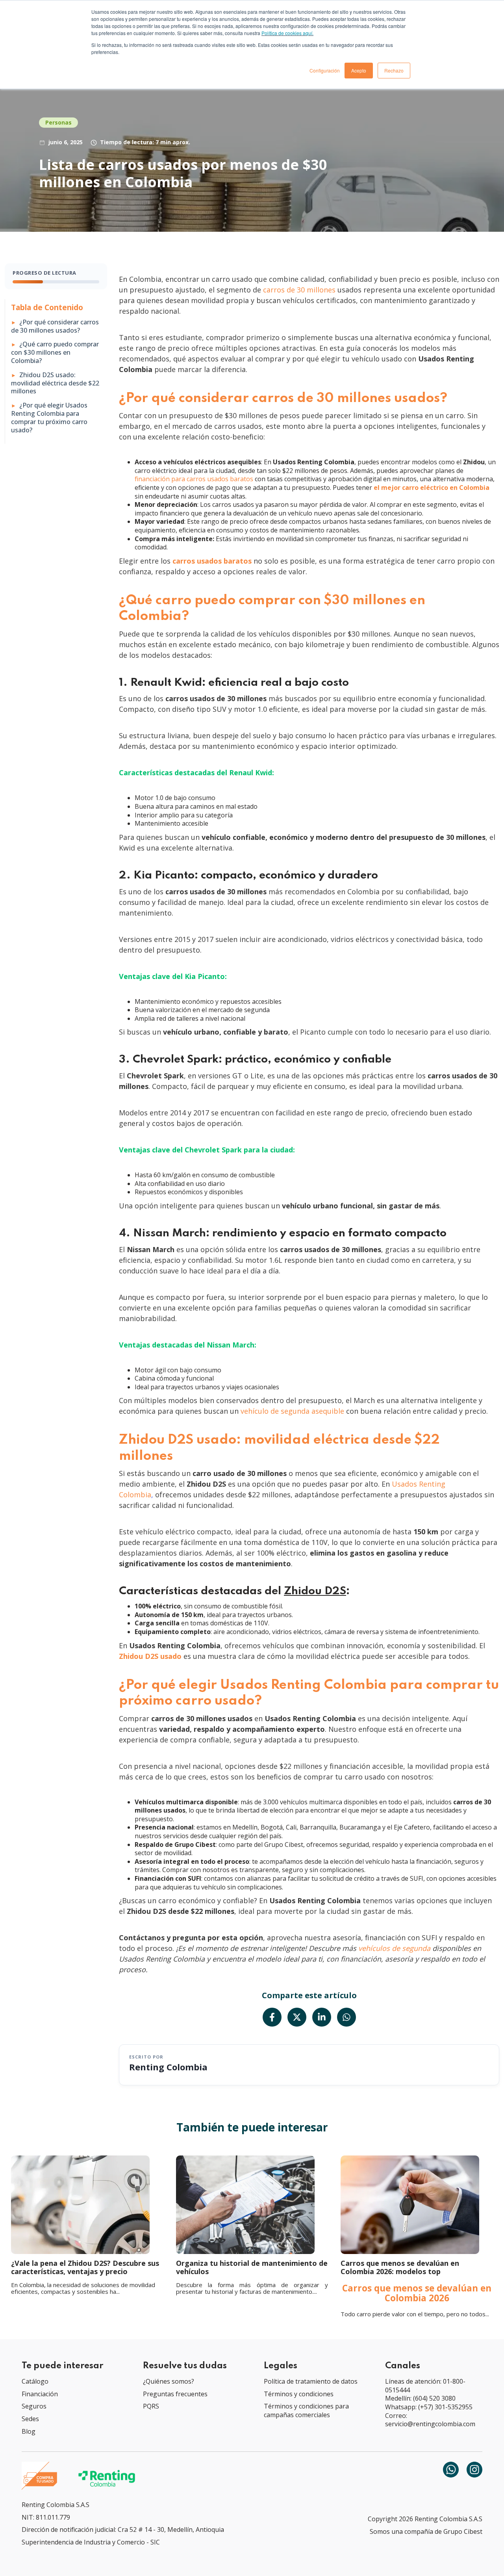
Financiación (40, 2394)
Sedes (30, 2419)
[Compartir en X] (297, 2017)
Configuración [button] (325, 70)
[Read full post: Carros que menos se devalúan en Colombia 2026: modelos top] (417, 2205)
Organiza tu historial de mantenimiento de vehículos (252, 2267)
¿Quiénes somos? (169, 2381)
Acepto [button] (359, 70)
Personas (58, 122)
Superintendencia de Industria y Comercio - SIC (91, 2542)
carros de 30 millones (300, 290)
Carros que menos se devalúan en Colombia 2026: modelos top (400, 2267)
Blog (29, 2431)
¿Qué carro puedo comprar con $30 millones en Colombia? (55, 352)
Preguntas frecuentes (175, 2394)
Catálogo (35, 2381)
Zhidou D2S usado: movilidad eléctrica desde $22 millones (55, 383)
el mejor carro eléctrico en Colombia (432, 488)
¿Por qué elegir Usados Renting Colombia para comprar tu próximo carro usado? (49, 418)
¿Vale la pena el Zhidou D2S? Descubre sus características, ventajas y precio (85, 2267)
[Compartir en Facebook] (272, 2017)
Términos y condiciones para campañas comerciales (306, 2410)
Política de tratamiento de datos (311, 2381)
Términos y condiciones (299, 2394)
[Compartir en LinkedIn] (322, 2017)
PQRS (151, 2406)
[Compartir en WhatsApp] (346, 2017)
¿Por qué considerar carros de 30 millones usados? (55, 326)
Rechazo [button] (394, 70)
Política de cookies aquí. (287, 33)
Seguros (34, 2406)
